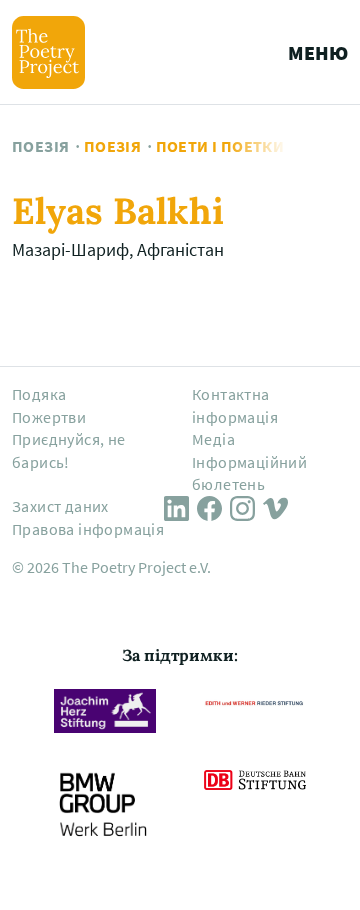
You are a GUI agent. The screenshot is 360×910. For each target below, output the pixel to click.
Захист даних (60, 506)
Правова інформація (88, 529)
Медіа (213, 439)
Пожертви (49, 417)
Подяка (39, 394)
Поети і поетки (220, 146)
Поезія (40, 146)
